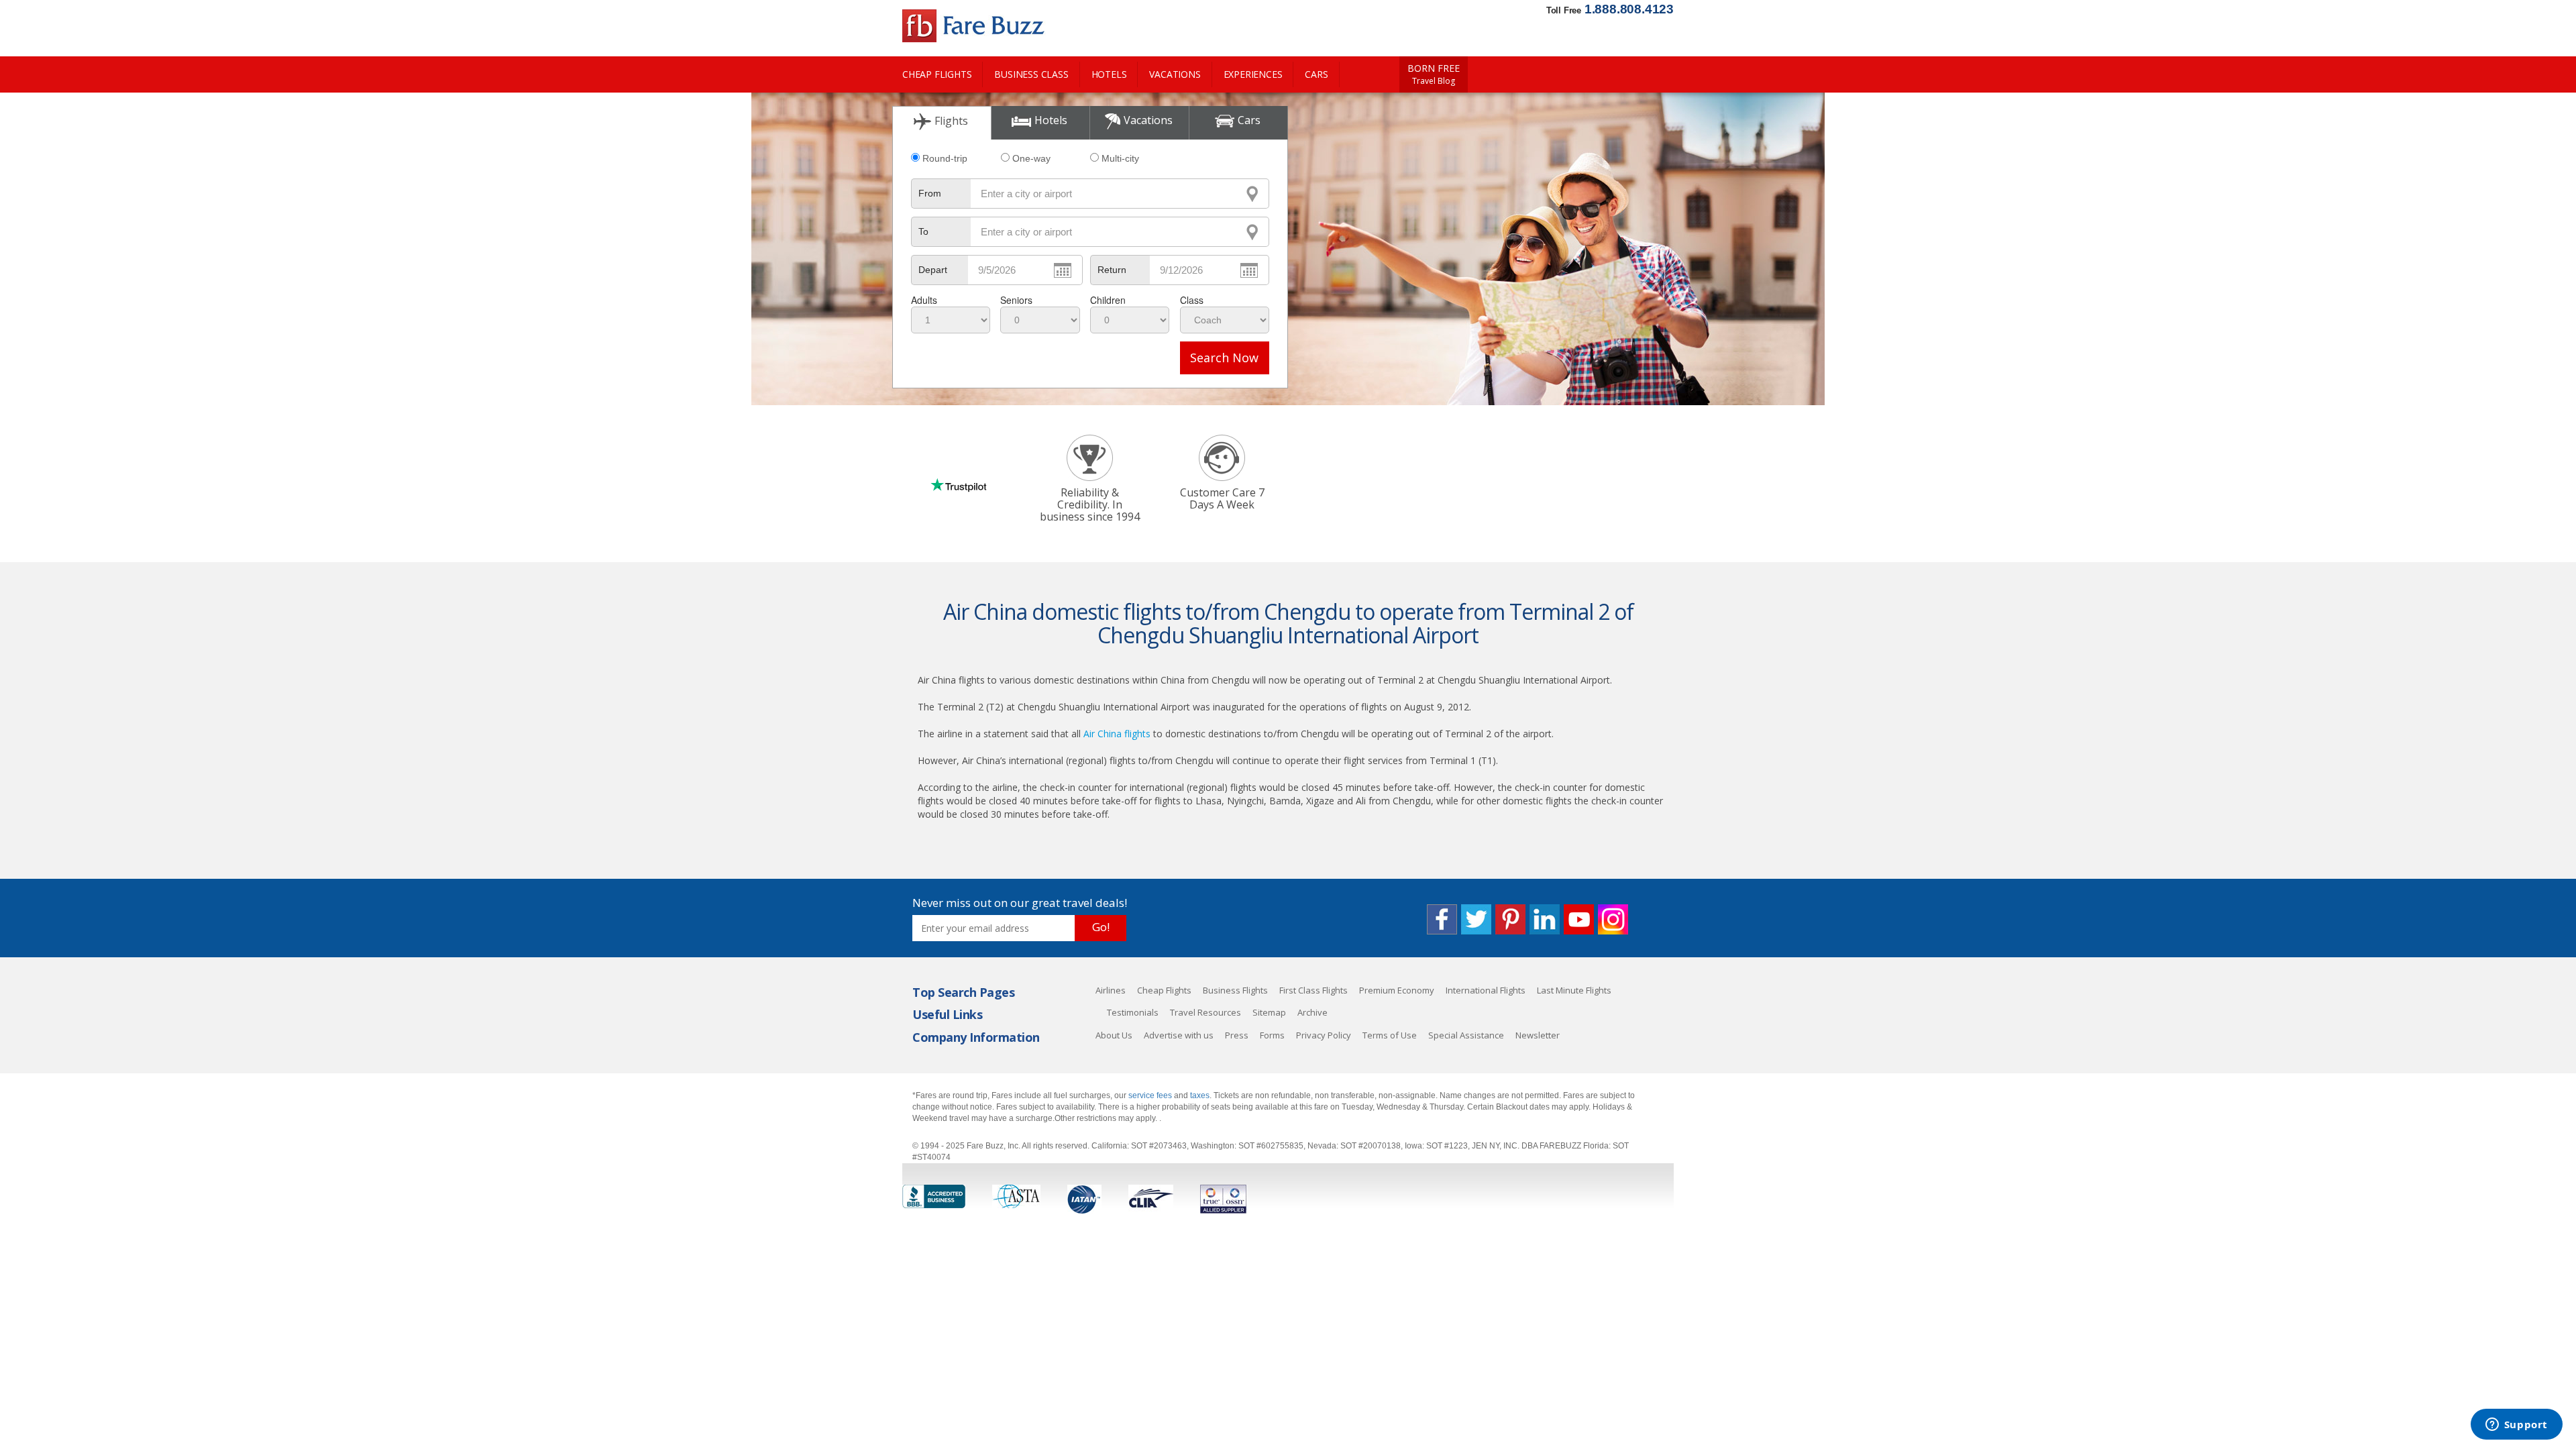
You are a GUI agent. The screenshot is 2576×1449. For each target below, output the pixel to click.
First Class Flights (1313, 990)
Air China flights (1117, 734)
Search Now (1224, 358)
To (923, 231)
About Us (1114, 1035)
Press (1237, 1035)
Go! (1101, 927)
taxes (1200, 1095)
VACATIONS (1175, 74)
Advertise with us (1179, 1035)
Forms (1272, 1035)
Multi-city (1120, 158)
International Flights (1486, 990)
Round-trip (945, 158)
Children (1108, 300)
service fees (1151, 1095)
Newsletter (1538, 1035)
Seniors (1016, 300)
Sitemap (1269, 1012)
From (930, 193)
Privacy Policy (1324, 1035)
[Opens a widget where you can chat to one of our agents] (2516, 1426)
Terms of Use (1390, 1035)
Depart (933, 270)
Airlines (1111, 990)
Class (1192, 300)
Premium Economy (1397, 990)
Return (1112, 270)
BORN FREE (1434, 74)
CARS (1316, 74)
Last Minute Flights (1574, 990)
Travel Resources (1205, 1012)
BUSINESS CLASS (1031, 74)
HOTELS (1109, 74)
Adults (924, 300)
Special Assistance (1466, 1035)
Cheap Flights (1164, 990)
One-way (1031, 158)
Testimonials (1133, 1012)
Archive (1312, 1012)
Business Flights (1235, 990)
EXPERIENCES (1253, 74)
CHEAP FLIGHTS (937, 74)
